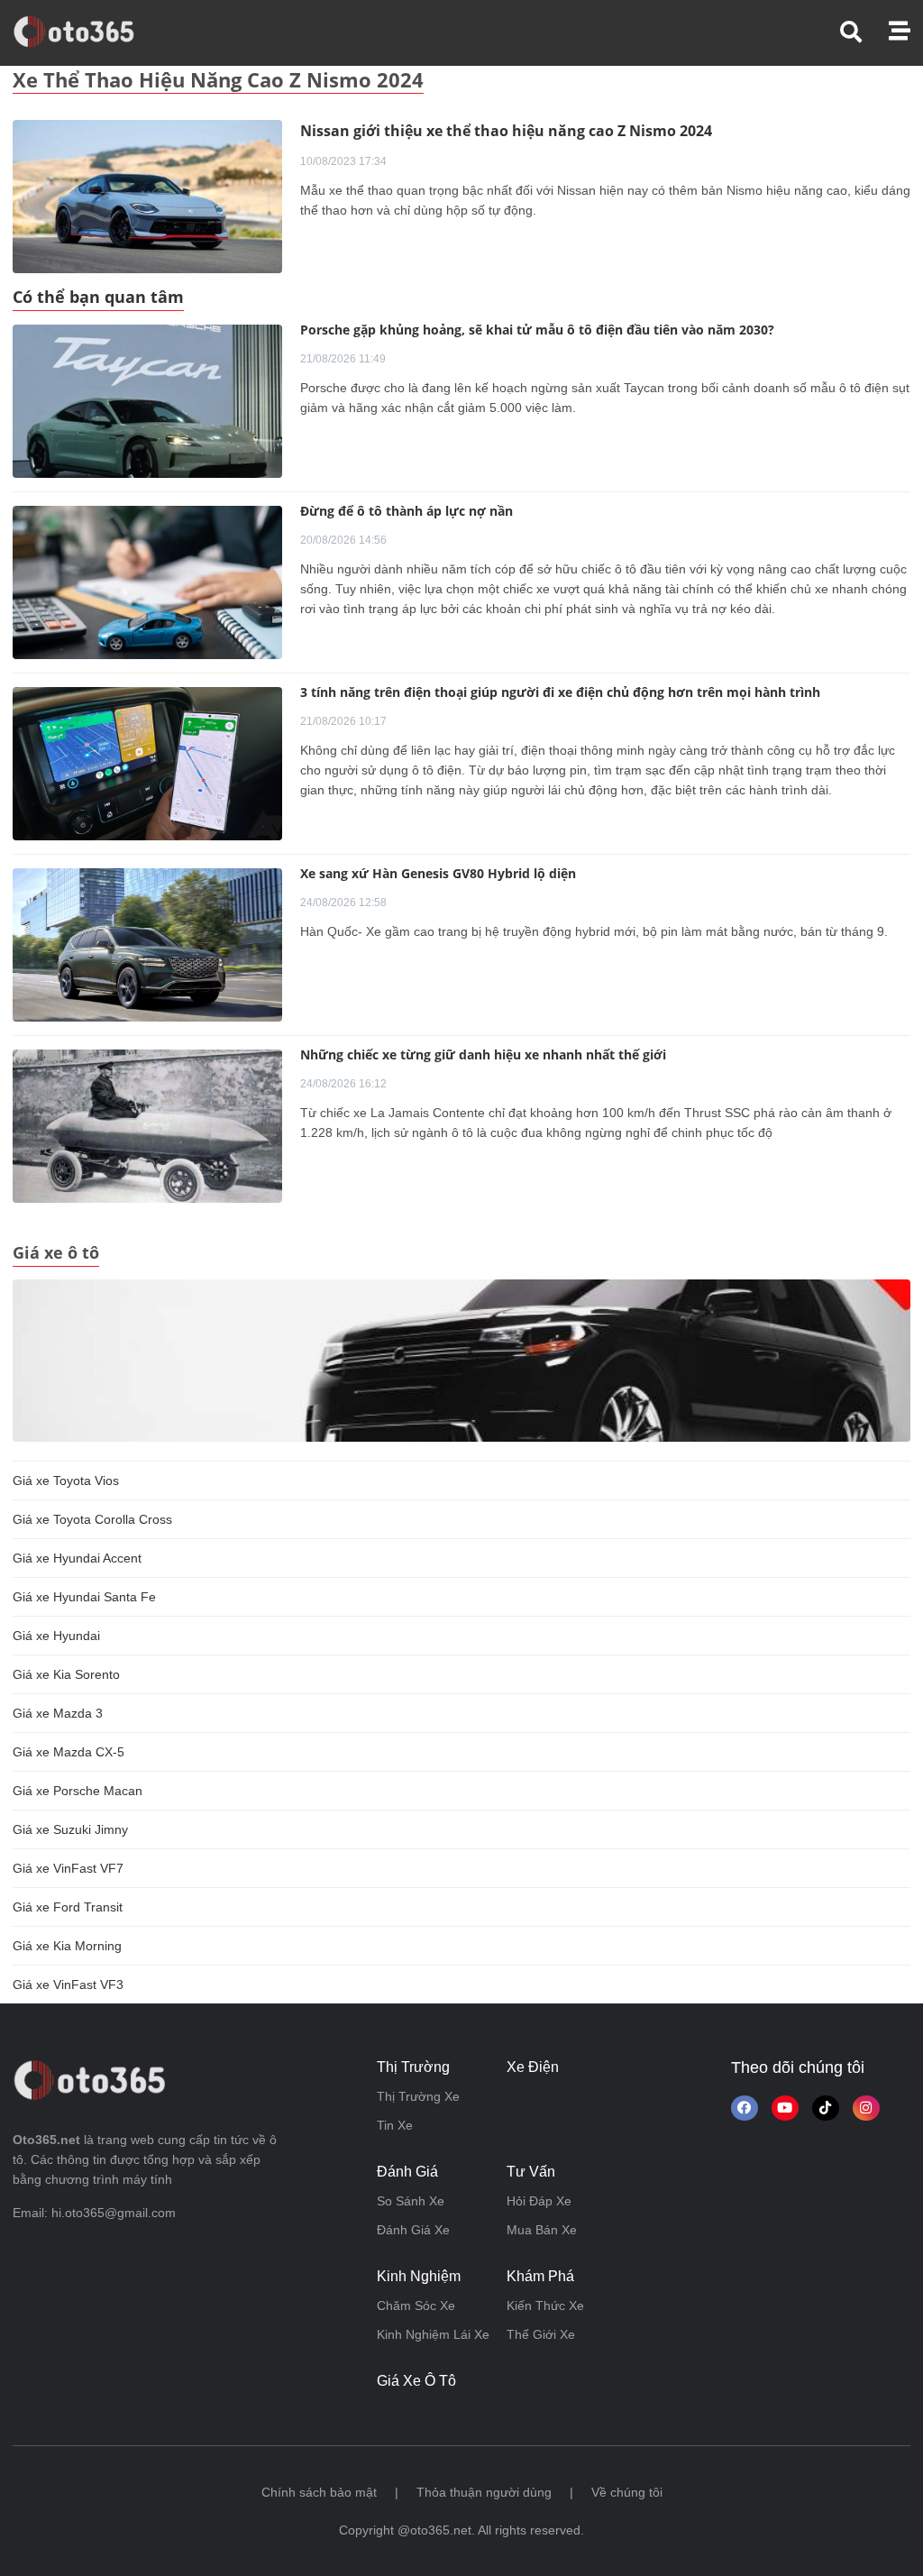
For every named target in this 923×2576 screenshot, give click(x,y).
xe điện (533, 2067)
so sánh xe (411, 2201)
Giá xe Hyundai (56, 1636)
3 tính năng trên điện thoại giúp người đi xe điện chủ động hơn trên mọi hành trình (560, 692)
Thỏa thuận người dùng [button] (484, 2492)
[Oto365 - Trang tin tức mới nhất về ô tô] (84, 32)
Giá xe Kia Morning (67, 1946)
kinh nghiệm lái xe (433, 2334)
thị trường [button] (413, 2067)
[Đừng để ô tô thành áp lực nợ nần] (147, 582)
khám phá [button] (540, 2276)
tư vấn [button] (531, 2172)
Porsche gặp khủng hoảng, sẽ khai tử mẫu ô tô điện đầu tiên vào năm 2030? (537, 330)
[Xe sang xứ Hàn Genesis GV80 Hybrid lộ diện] (147, 945)
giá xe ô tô (416, 2381)
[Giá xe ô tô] (461, 1360)
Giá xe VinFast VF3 (68, 1985)
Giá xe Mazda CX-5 (69, 1752)
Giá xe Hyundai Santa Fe (84, 1597)
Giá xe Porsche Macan (78, 1791)
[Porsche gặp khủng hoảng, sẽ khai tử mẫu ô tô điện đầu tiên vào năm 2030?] (147, 401)
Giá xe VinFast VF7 (68, 1868)
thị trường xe (418, 2096)
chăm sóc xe (416, 2306)
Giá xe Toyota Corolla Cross (92, 1519)
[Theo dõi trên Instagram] (866, 2108)
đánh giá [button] (407, 2172)
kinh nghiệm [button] (419, 2276)
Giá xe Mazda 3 (58, 1713)
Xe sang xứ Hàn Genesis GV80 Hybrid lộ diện (438, 873)
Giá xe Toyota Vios (66, 1481)
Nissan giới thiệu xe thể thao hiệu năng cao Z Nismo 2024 (506, 131)
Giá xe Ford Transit (68, 1907)
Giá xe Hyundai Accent (77, 1558)
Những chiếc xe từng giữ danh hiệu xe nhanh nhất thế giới (483, 1054)
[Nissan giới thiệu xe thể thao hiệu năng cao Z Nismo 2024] (147, 196)
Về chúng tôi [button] (627, 2492)
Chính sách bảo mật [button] (319, 2492)
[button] (864, 32)
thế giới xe (541, 2334)
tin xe (395, 2125)
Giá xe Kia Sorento (66, 1674)
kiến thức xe (545, 2306)
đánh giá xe (413, 2230)
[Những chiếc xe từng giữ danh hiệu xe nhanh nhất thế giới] (147, 1126)
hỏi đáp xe (539, 2201)
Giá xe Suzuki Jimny (70, 1829)
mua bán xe (542, 2230)
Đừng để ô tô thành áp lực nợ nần (407, 511)
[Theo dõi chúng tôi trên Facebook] (745, 2108)
